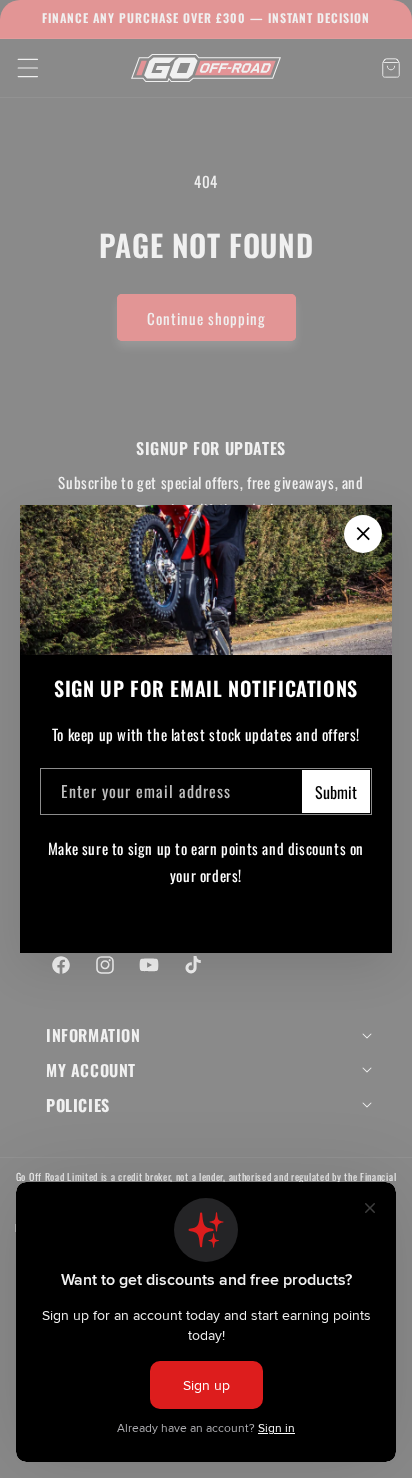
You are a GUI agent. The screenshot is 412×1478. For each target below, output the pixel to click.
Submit (336, 792)
